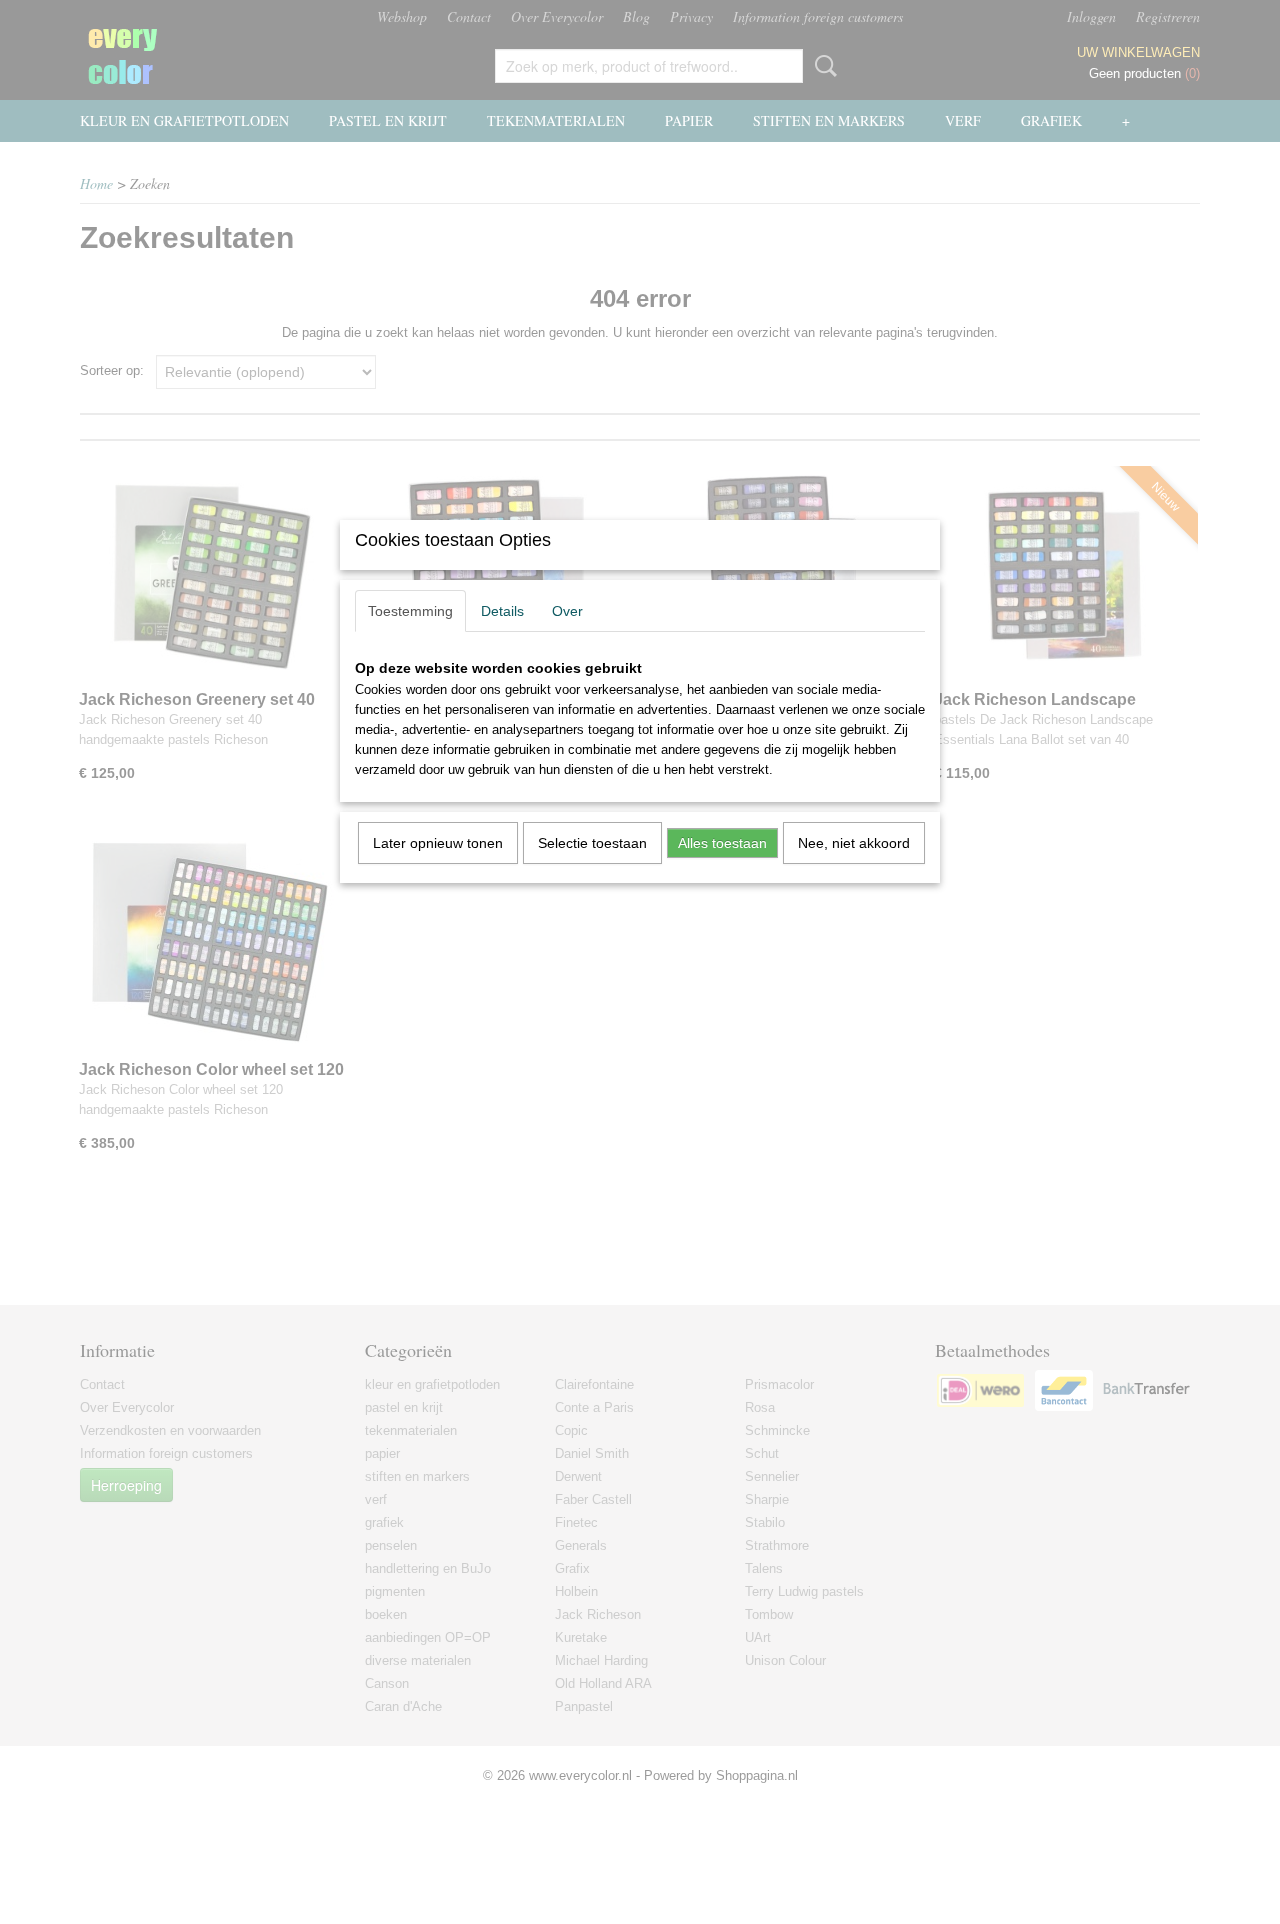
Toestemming (410, 611)
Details (502, 611)
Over (567, 611)
